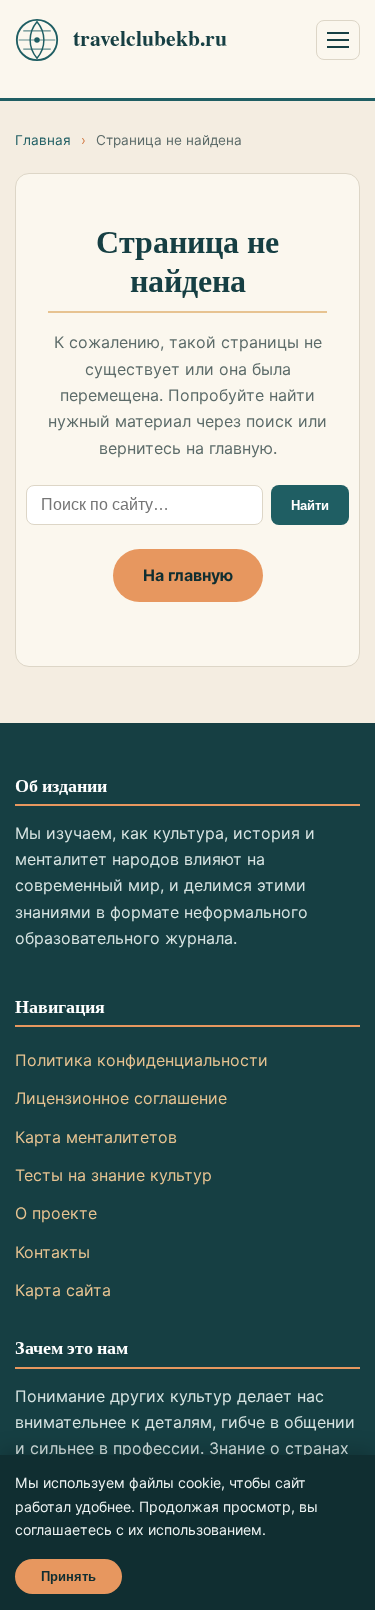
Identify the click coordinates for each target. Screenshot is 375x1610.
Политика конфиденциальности (141, 1060)
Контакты (52, 1252)
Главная (43, 140)
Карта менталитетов (96, 1137)
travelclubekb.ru (150, 38)
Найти (310, 505)
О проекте (56, 1213)
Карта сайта (63, 1290)
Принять (68, 1576)
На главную (188, 575)
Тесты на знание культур (113, 1175)
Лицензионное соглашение (121, 1098)
